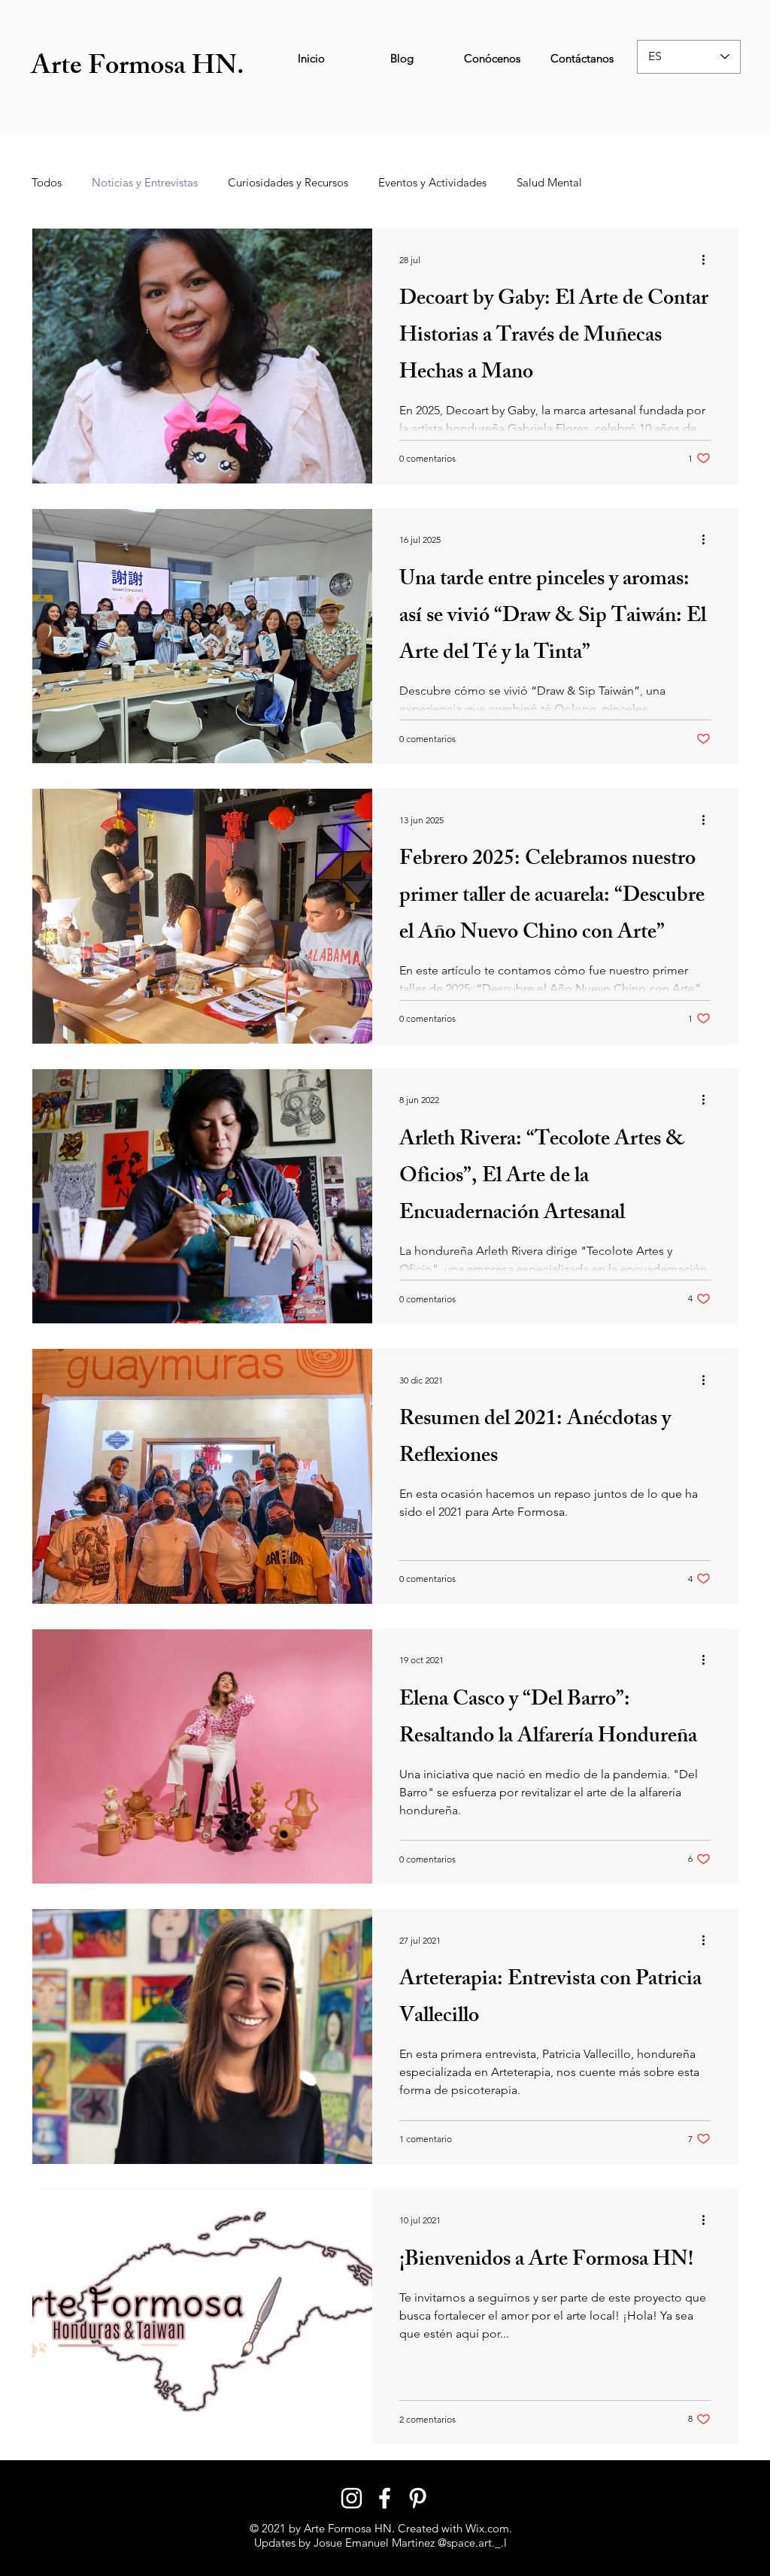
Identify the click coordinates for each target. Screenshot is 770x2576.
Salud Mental (549, 183)
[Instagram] (352, 2498)
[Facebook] (385, 2498)
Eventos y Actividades (432, 183)
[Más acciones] (708, 259)
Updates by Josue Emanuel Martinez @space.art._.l (380, 2543)
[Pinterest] (418, 2498)
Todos (47, 183)
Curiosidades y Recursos (288, 183)
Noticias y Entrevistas (145, 183)
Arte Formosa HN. (138, 69)
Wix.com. (489, 2528)
